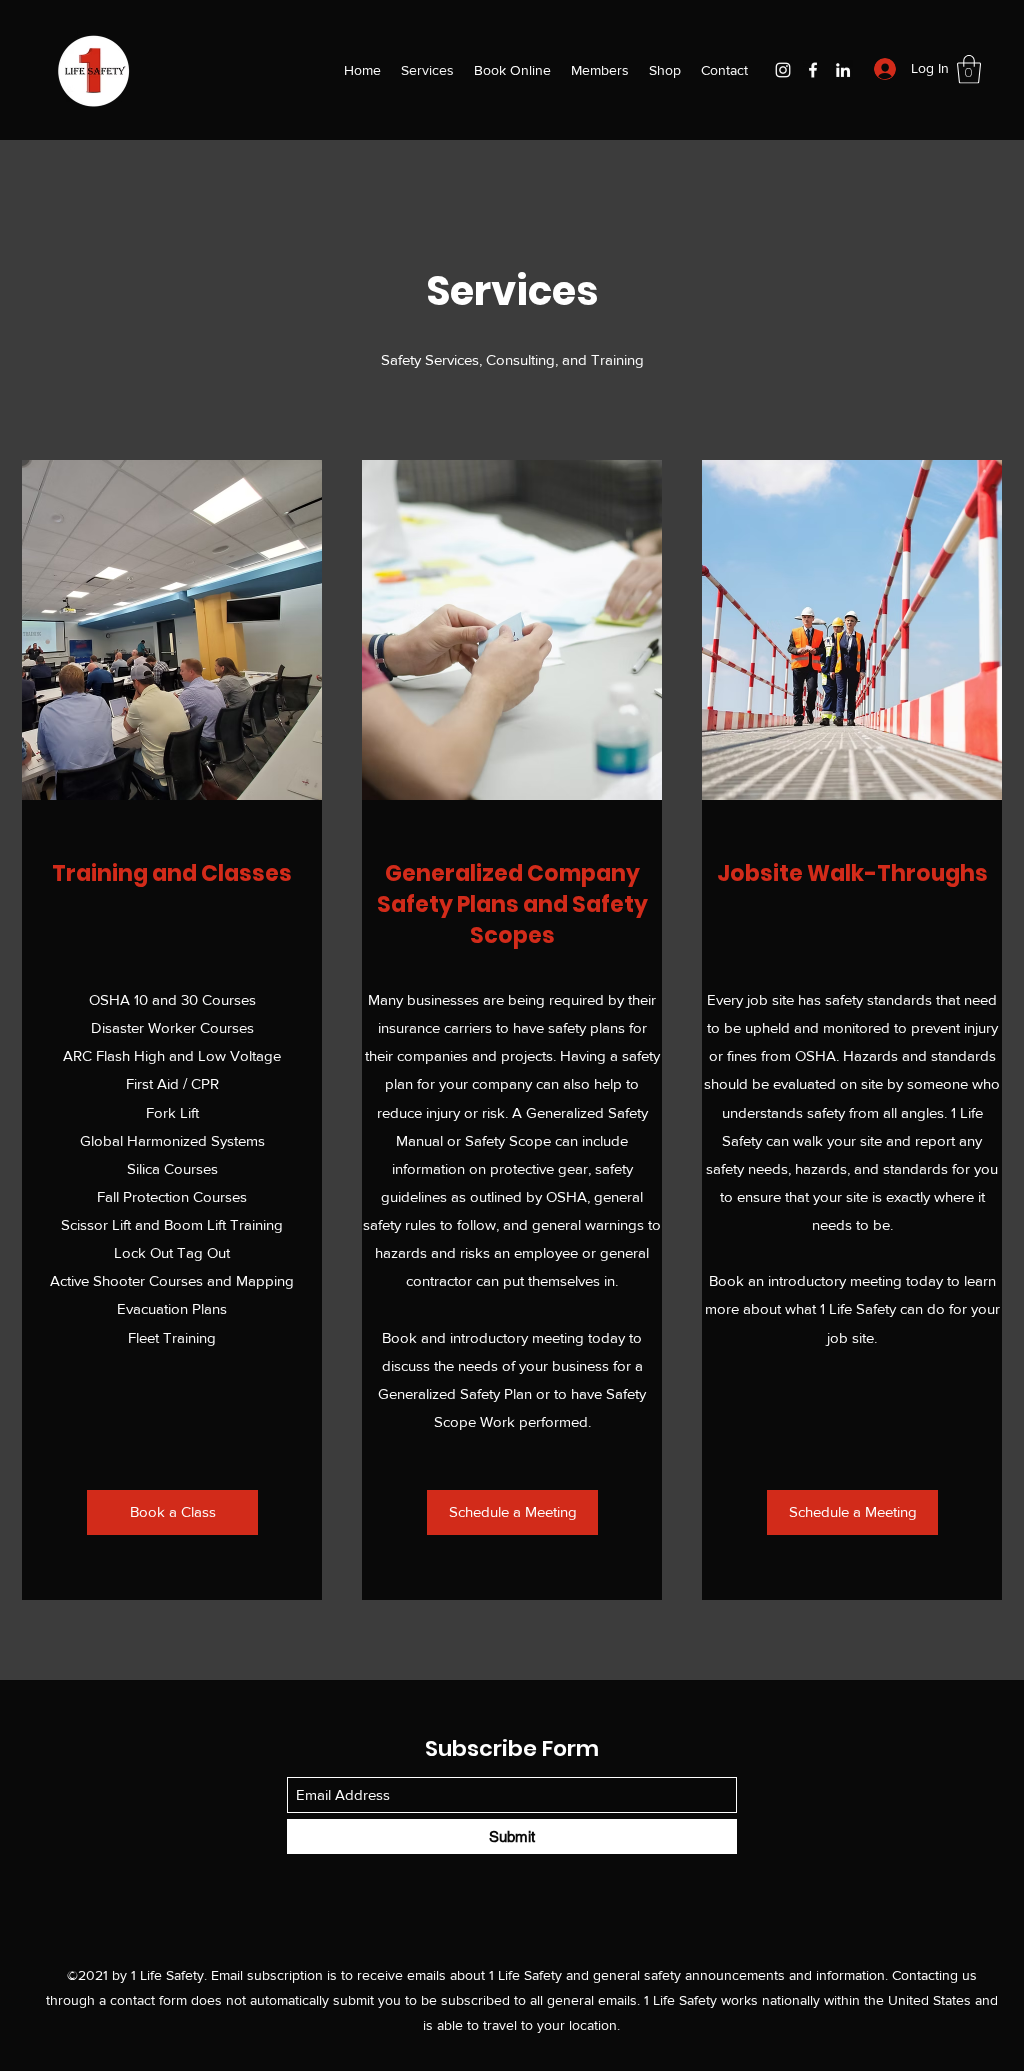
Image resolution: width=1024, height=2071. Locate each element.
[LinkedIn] (843, 70)
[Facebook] (813, 70)
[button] (969, 69)
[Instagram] (783, 70)
